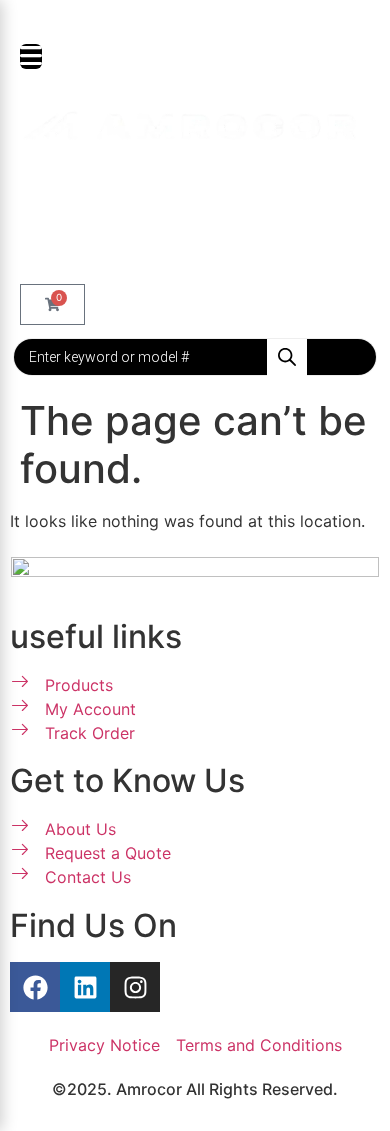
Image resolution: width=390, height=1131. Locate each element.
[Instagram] (135, 987)
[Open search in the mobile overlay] (195, 357)
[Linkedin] (85, 987)
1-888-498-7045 (205, 20)
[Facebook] (35, 987)
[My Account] (34, 190)
